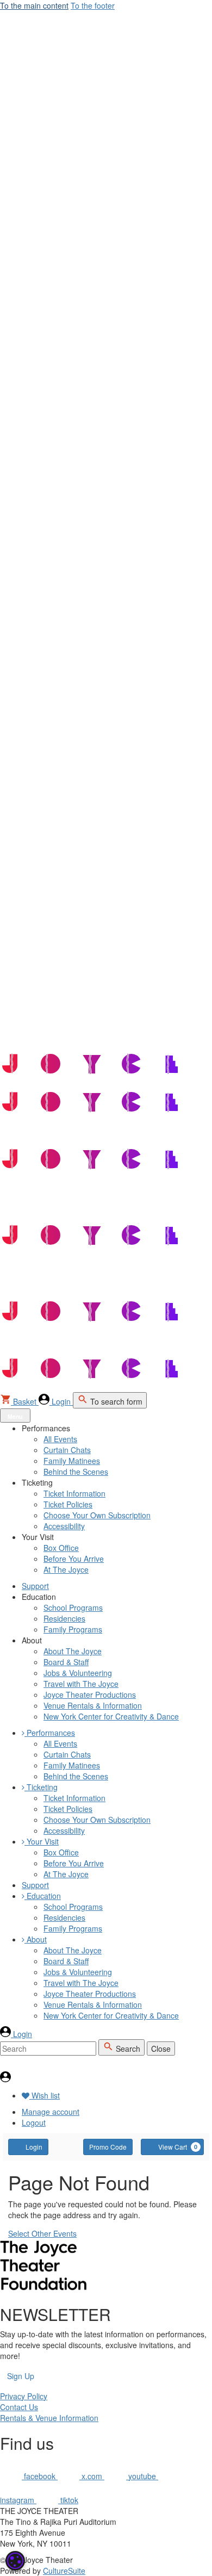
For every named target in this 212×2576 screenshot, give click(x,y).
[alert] (15, 2561)
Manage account (51, 2112)
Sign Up (21, 2376)
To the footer (93, 5)
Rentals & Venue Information (49, 2418)
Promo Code (108, 2147)
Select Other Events (42, 2233)
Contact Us (19, 2407)
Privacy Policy (24, 2396)
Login (34, 2147)
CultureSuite (64, 2571)
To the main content (34, 5)
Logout (34, 2122)
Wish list (45, 2095)
